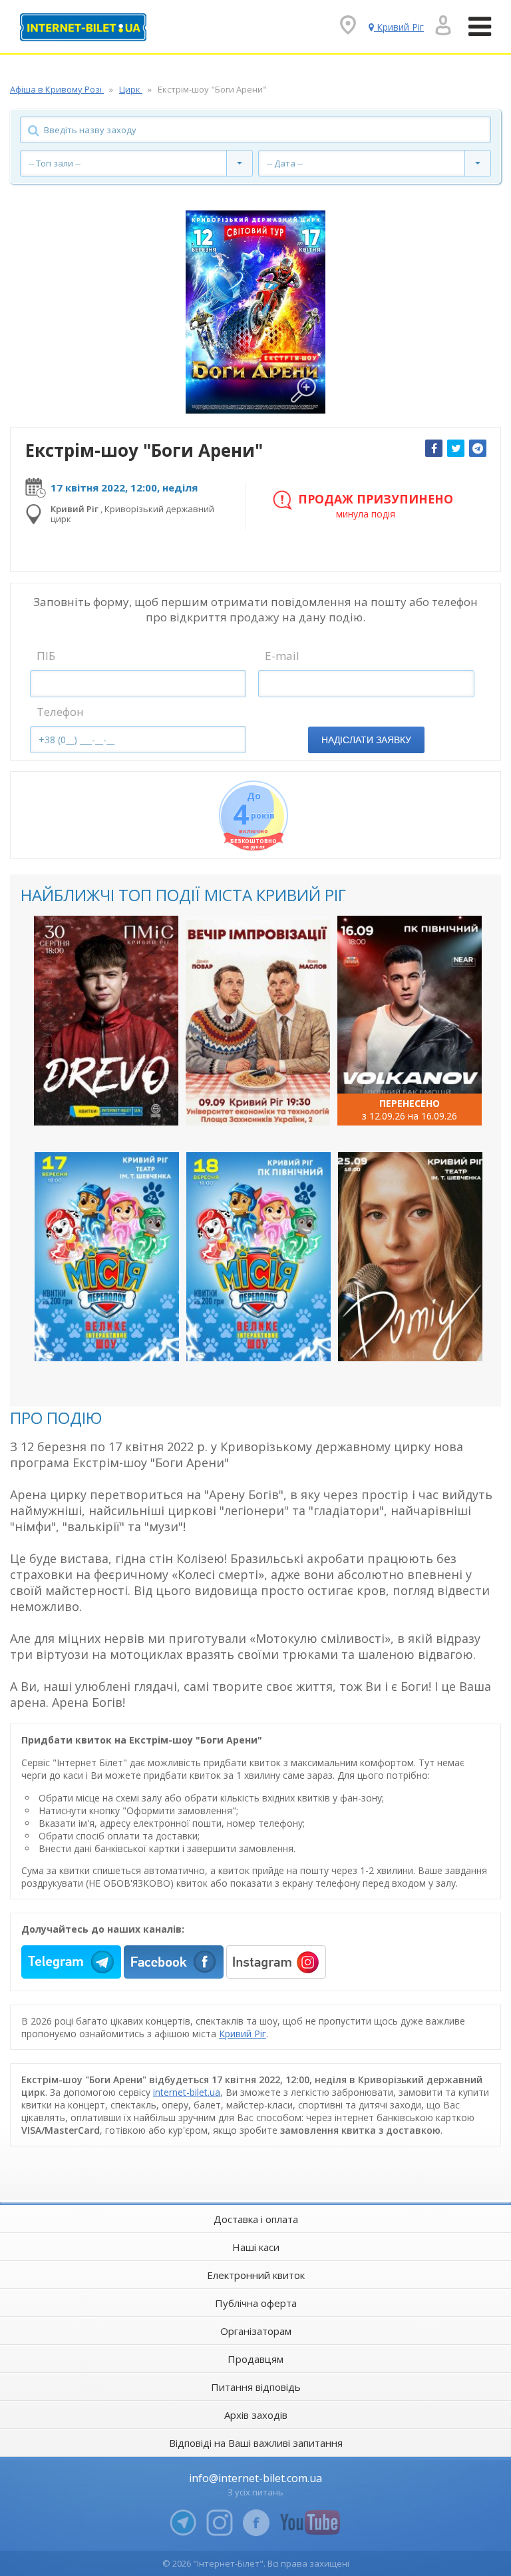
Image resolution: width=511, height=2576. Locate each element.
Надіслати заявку (366, 740)
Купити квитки (97, 1104)
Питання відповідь (256, 2387)
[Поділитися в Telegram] (478, 448)
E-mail (282, 656)
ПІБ (46, 656)
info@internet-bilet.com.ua (255, 2478)
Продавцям (255, 2359)
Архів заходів (256, 2415)
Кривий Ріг (243, 2034)
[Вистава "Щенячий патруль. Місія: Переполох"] (107, 1257)
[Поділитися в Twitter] (456, 448)
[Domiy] (410, 1257)
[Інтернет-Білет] (83, 27)
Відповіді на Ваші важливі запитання (256, 2443)
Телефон (60, 712)
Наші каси (256, 2247)
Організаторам (256, 2331)
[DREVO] (106, 1020)
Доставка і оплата (256, 2219)
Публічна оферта (256, 2303)
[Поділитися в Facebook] (434, 448)
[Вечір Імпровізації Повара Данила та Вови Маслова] (258, 1020)
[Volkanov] (410, 1020)
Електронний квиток (256, 2275)
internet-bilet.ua (187, 2092)
